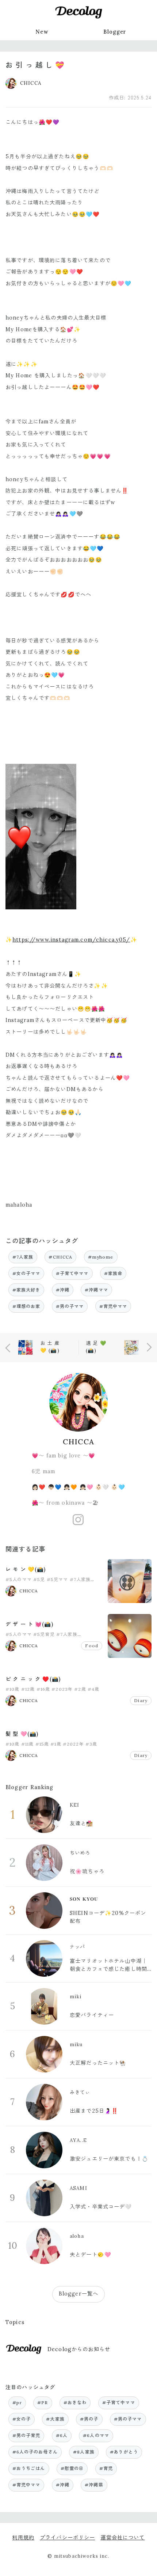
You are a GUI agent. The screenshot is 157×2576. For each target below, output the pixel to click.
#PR (43, 2402)
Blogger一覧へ (78, 2294)
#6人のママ (96, 2435)
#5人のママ (19, 1579)
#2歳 (80, 1689)
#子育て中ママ (72, 1273)
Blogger (115, 32)
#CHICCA (60, 1257)
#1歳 (56, 1744)
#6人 (62, 2435)
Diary (141, 1700)
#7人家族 (23, 1257)
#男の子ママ (70, 1306)
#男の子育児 (26, 2435)
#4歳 (93, 1689)
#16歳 (43, 1689)
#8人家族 (84, 2452)
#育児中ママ (113, 1306)
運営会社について (122, 2538)
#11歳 (28, 1744)
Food (92, 1646)
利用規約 (23, 2538)
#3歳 (91, 1744)
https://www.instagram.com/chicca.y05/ (71, 940)
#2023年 (62, 1689)
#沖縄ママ (96, 1290)
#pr (17, 2402)
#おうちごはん (29, 2468)
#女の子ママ (26, 1273)
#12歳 (28, 1689)
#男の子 (89, 2419)
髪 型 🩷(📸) (22, 1734)
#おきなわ (75, 2402)
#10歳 (13, 1689)
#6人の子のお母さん (35, 2452)
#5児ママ (58, 1579)
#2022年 (73, 1744)
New (42, 32)
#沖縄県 (94, 2485)
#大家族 (55, 2419)
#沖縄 (63, 1290)
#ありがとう (124, 2452)
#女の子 (22, 2419)
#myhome (101, 1257)
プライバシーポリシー (67, 2538)
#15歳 (42, 1744)
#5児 (39, 1579)
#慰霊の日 (72, 2468)
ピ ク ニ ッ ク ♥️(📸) (33, 1679)
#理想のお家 (26, 1306)
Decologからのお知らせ (79, 2349)
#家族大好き (26, 1290)
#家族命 (113, 1273)
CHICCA (78, 1442)
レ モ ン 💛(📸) (26, 1569)
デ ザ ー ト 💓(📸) (29, 1624)
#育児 (106, 2468)
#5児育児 (44, 1634)
